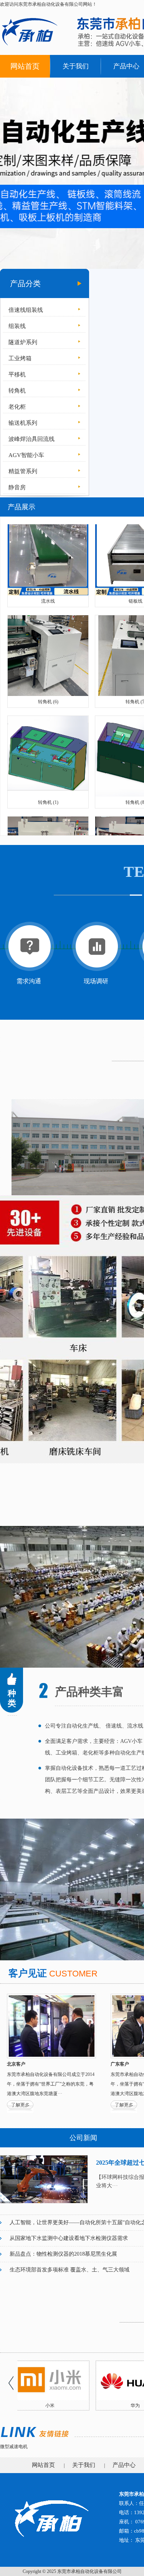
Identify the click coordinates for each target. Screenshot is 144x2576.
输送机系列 (23, 423)
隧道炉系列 (23, 342)
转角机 (17, 391)
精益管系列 (23, 471)
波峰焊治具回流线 (31, 439)
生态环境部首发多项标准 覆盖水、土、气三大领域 (70, 2270)
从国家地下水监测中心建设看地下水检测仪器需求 (69, 2238)
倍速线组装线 (26, 310)
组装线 (17, 326)
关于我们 (76, 66)
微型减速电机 (14, 2447)
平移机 (17, 374)
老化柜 (17, 407)
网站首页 (25, 66)
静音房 (17, 487)
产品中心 (124, 2465)
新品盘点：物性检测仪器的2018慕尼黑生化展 (63, 2254)
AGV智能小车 (26, 455)
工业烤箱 (20, 358)
